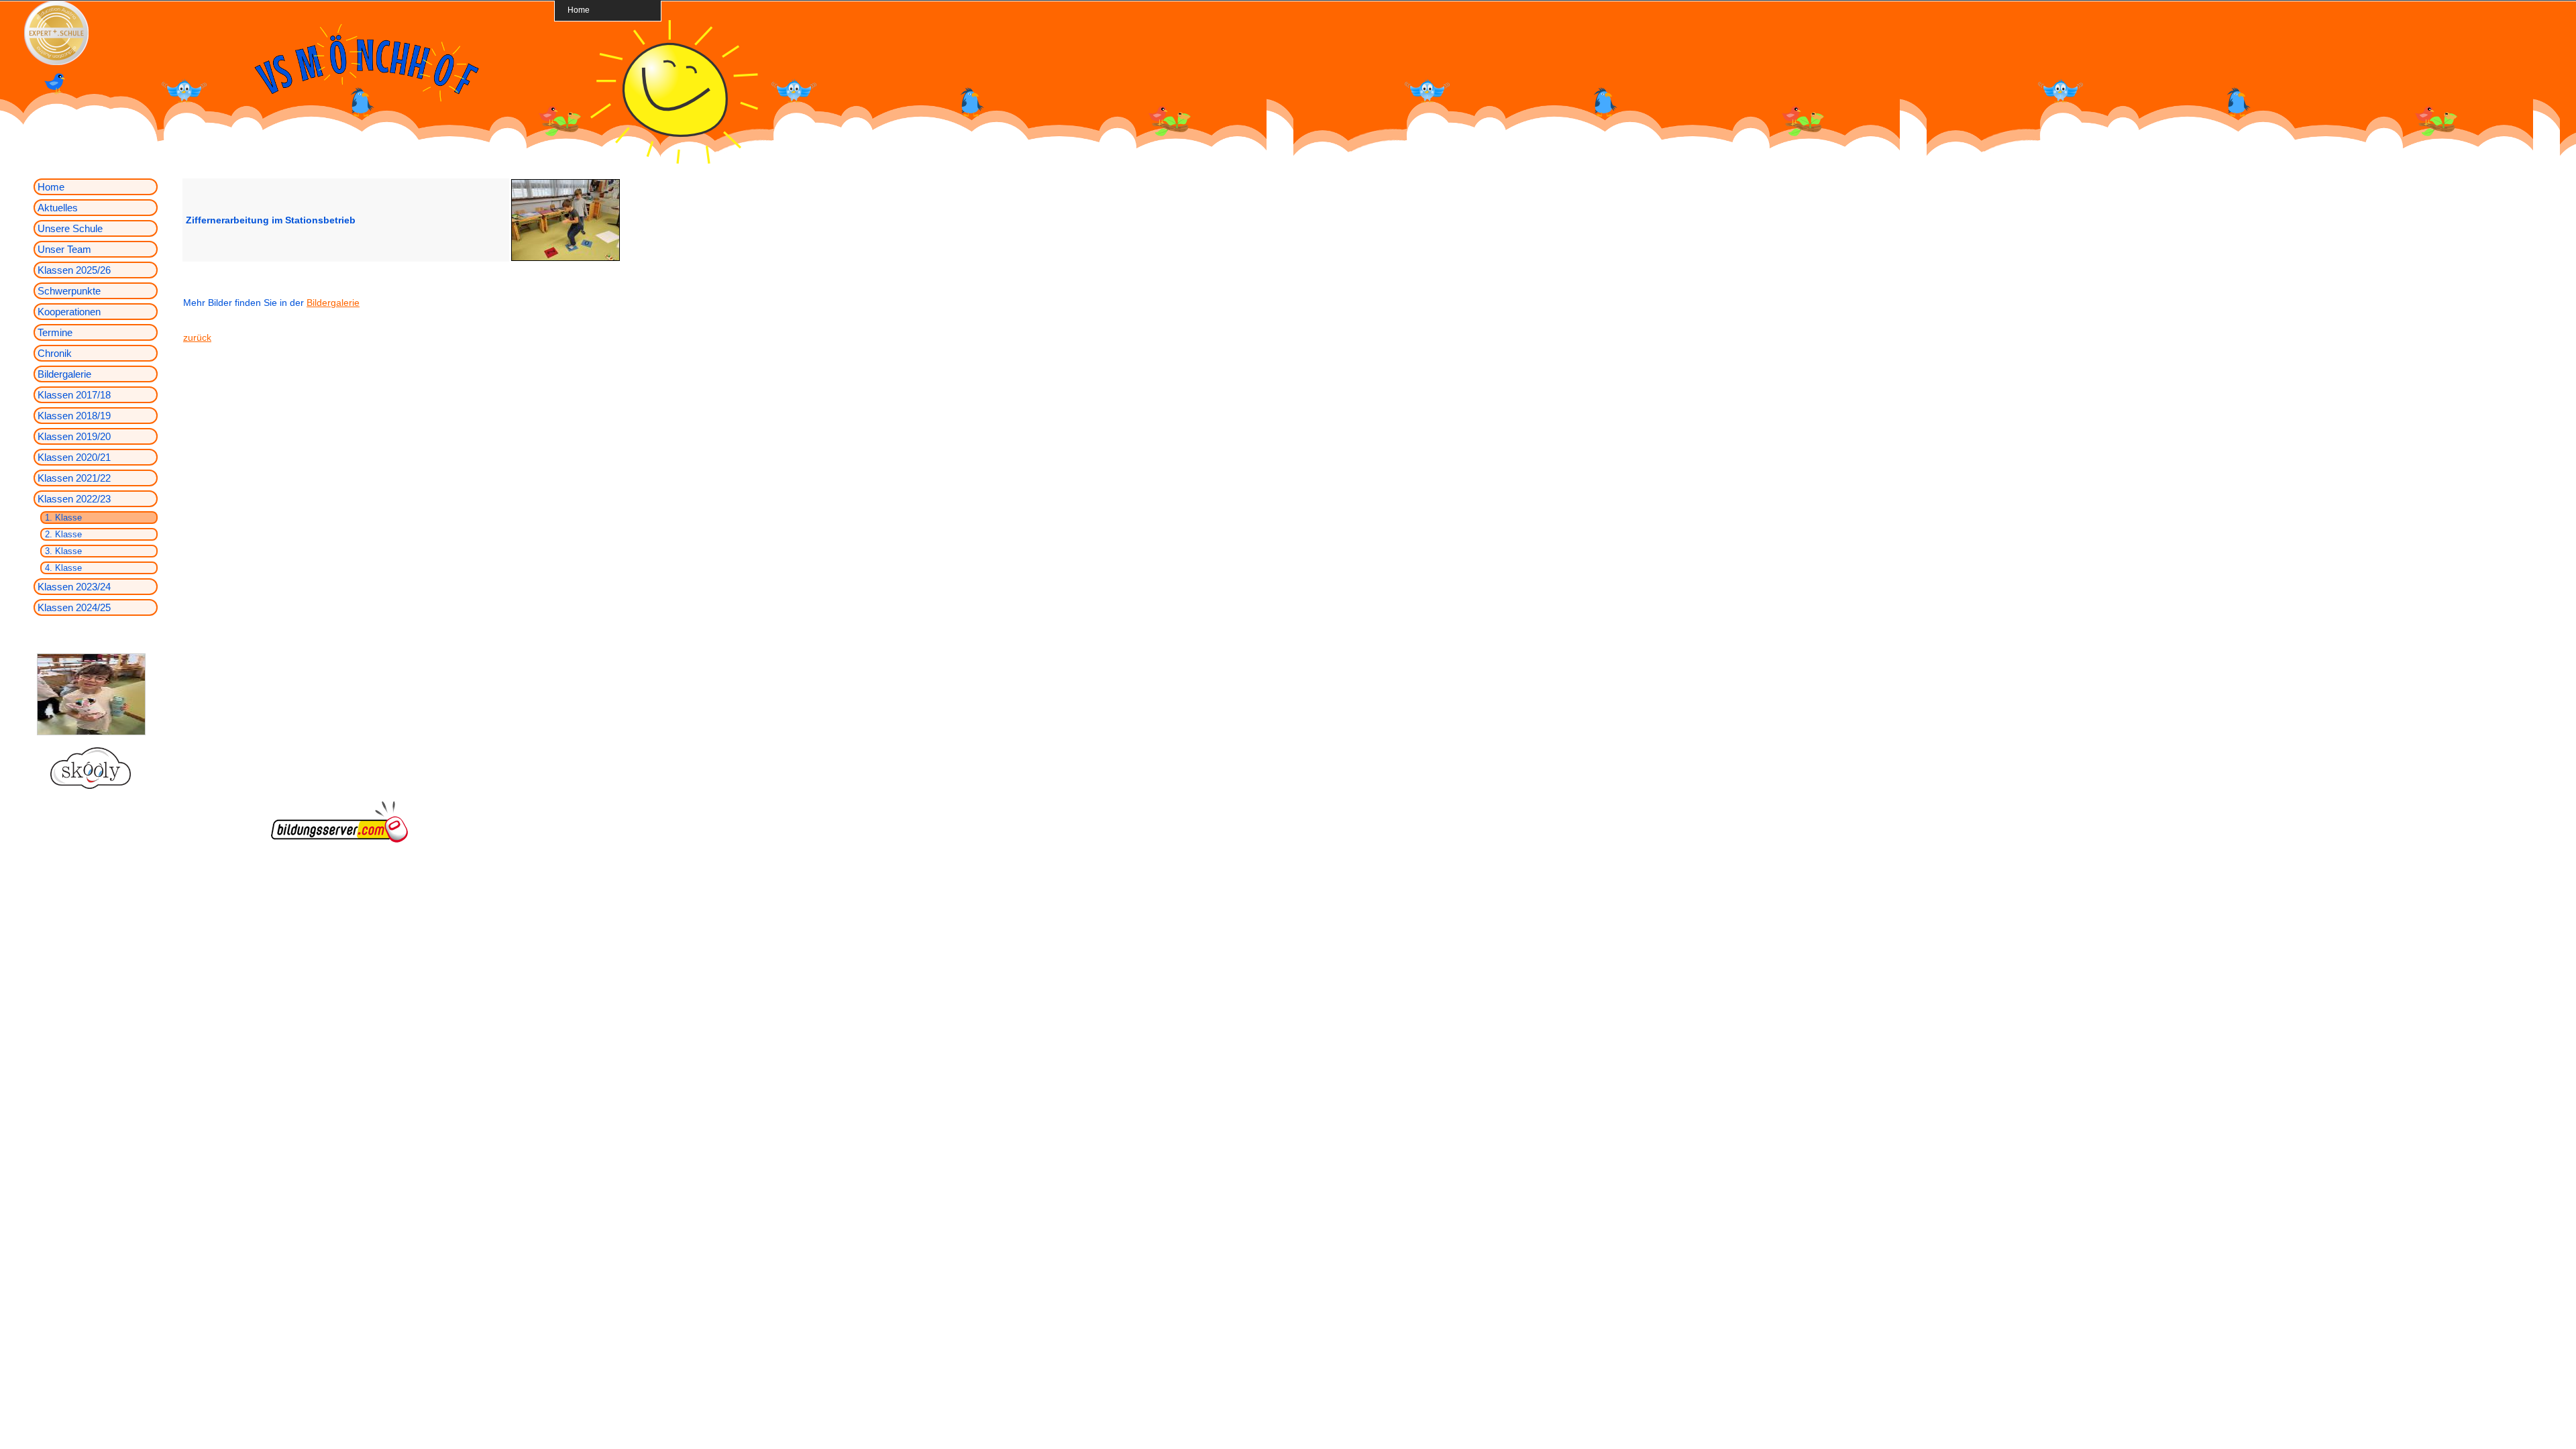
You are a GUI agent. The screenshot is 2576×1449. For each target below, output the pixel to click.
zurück (197, 337)
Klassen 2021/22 (74, 478)
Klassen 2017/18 (74, 395)
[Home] (674, 160)
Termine (55, 332)
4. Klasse (63, 568)
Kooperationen (69, 312)
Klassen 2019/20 (74, 436)
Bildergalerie (64, 374)
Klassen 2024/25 (74, 607)
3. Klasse (63, 551)
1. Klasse (63, 518)
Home (579, 10)
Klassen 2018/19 (74, 416)
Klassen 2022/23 (74, 499)
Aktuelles (58, 208)
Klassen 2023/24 (74, 587)
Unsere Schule (70, 228)
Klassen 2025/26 (74, 270)
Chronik (55, 353)
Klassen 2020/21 (74, 457)
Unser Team (64, 249)
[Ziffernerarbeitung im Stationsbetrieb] (566, 259)
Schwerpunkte (69, 291)
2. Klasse (63, 534)
